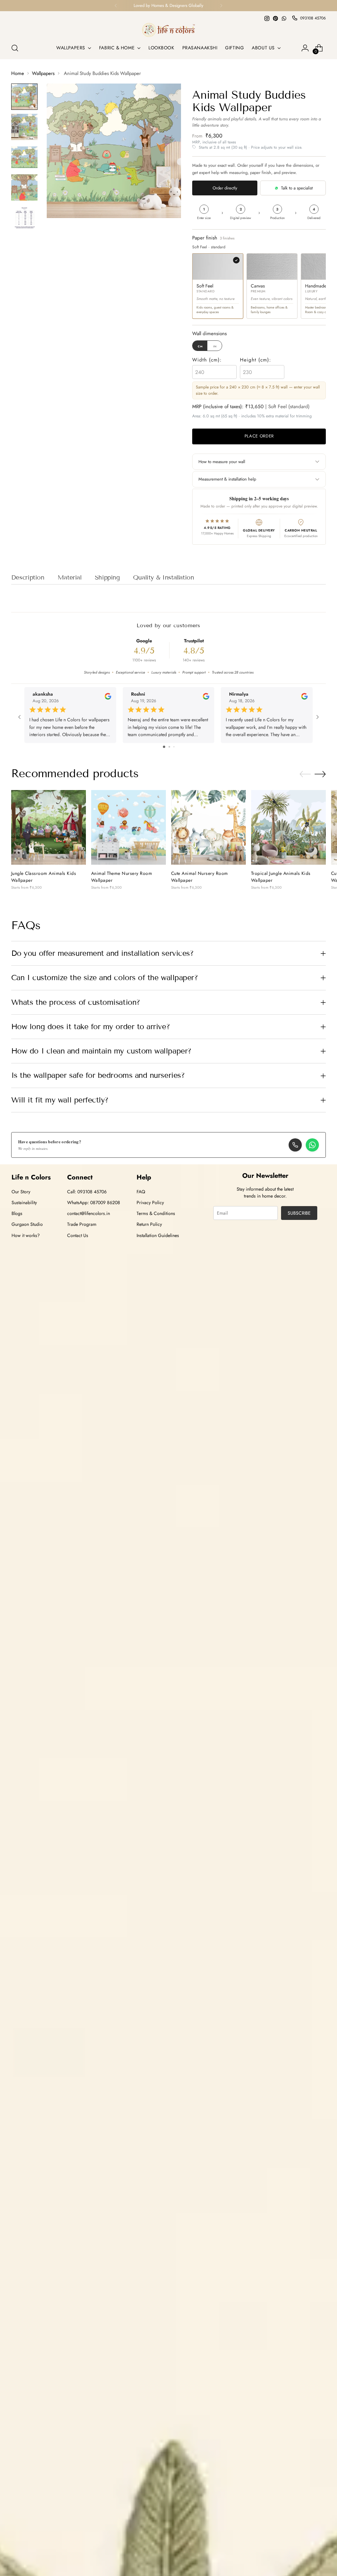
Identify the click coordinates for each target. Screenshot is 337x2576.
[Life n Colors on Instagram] (267, 18)
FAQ (141, 1192)
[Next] (221, 6)
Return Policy (149, 1224)
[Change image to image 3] (24, 157)
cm (200, 346)
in (215, 346)
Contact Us (78, 1235)
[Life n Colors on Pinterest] (275, 18)
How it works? (26, 1235)
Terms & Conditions (156, 1213)
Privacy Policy (150, 1202)
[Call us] (295, 1145)
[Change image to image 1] (24, 97)
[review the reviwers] (108, 698)
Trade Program (82, 1224)
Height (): (256, 360)
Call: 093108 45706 (87, 1192)
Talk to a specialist (297, 188)
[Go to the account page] (305, 48)
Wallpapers (43, 73)
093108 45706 (313, 18)
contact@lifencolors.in (89, 1213)
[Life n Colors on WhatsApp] (284, 18)
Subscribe (299, 1213)
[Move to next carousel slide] (320, 774)
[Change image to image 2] (24, 127)
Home (18, 73)
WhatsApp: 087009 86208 (94, 1202)
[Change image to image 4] (24, 187)
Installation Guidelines (158, 1235)
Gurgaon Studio (27, 1224)
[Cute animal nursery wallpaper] (208, 827)
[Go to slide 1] (164, 747)
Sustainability (24, 1202)
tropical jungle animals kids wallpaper (281, 877)
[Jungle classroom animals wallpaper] (49, 827)
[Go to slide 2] (169, 747)
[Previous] (116, 6)
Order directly (225, 188)
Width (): (207, 360)
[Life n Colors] (168, 30)
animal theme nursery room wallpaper (122, 877)
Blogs (17, 1213)
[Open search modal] (15, 48)
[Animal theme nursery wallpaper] (129, 827)
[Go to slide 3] (174, 747)
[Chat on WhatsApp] (312, 1145)
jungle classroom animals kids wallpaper (44, 877)
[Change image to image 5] (24, 218)
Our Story (21, 1192)
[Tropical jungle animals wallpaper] (288, 827)
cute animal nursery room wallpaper (200, 877)
